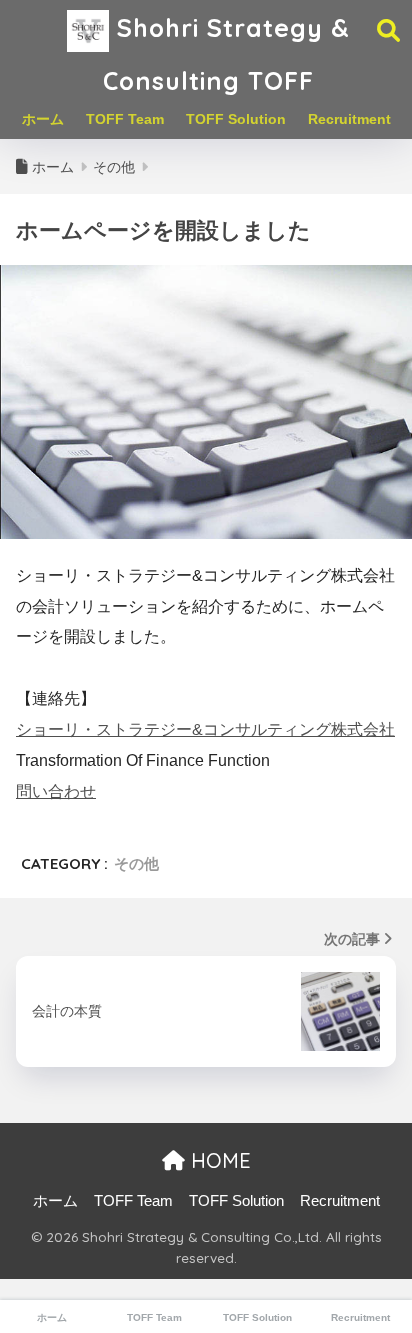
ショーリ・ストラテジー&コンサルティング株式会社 (205, 729)
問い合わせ (56, 791)
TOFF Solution (236, 119)
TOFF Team (125, 119)
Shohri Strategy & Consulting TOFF (226, 54)
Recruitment (349, 119)
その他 (136, 863)
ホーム (43, 119)
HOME (218, 1160)
